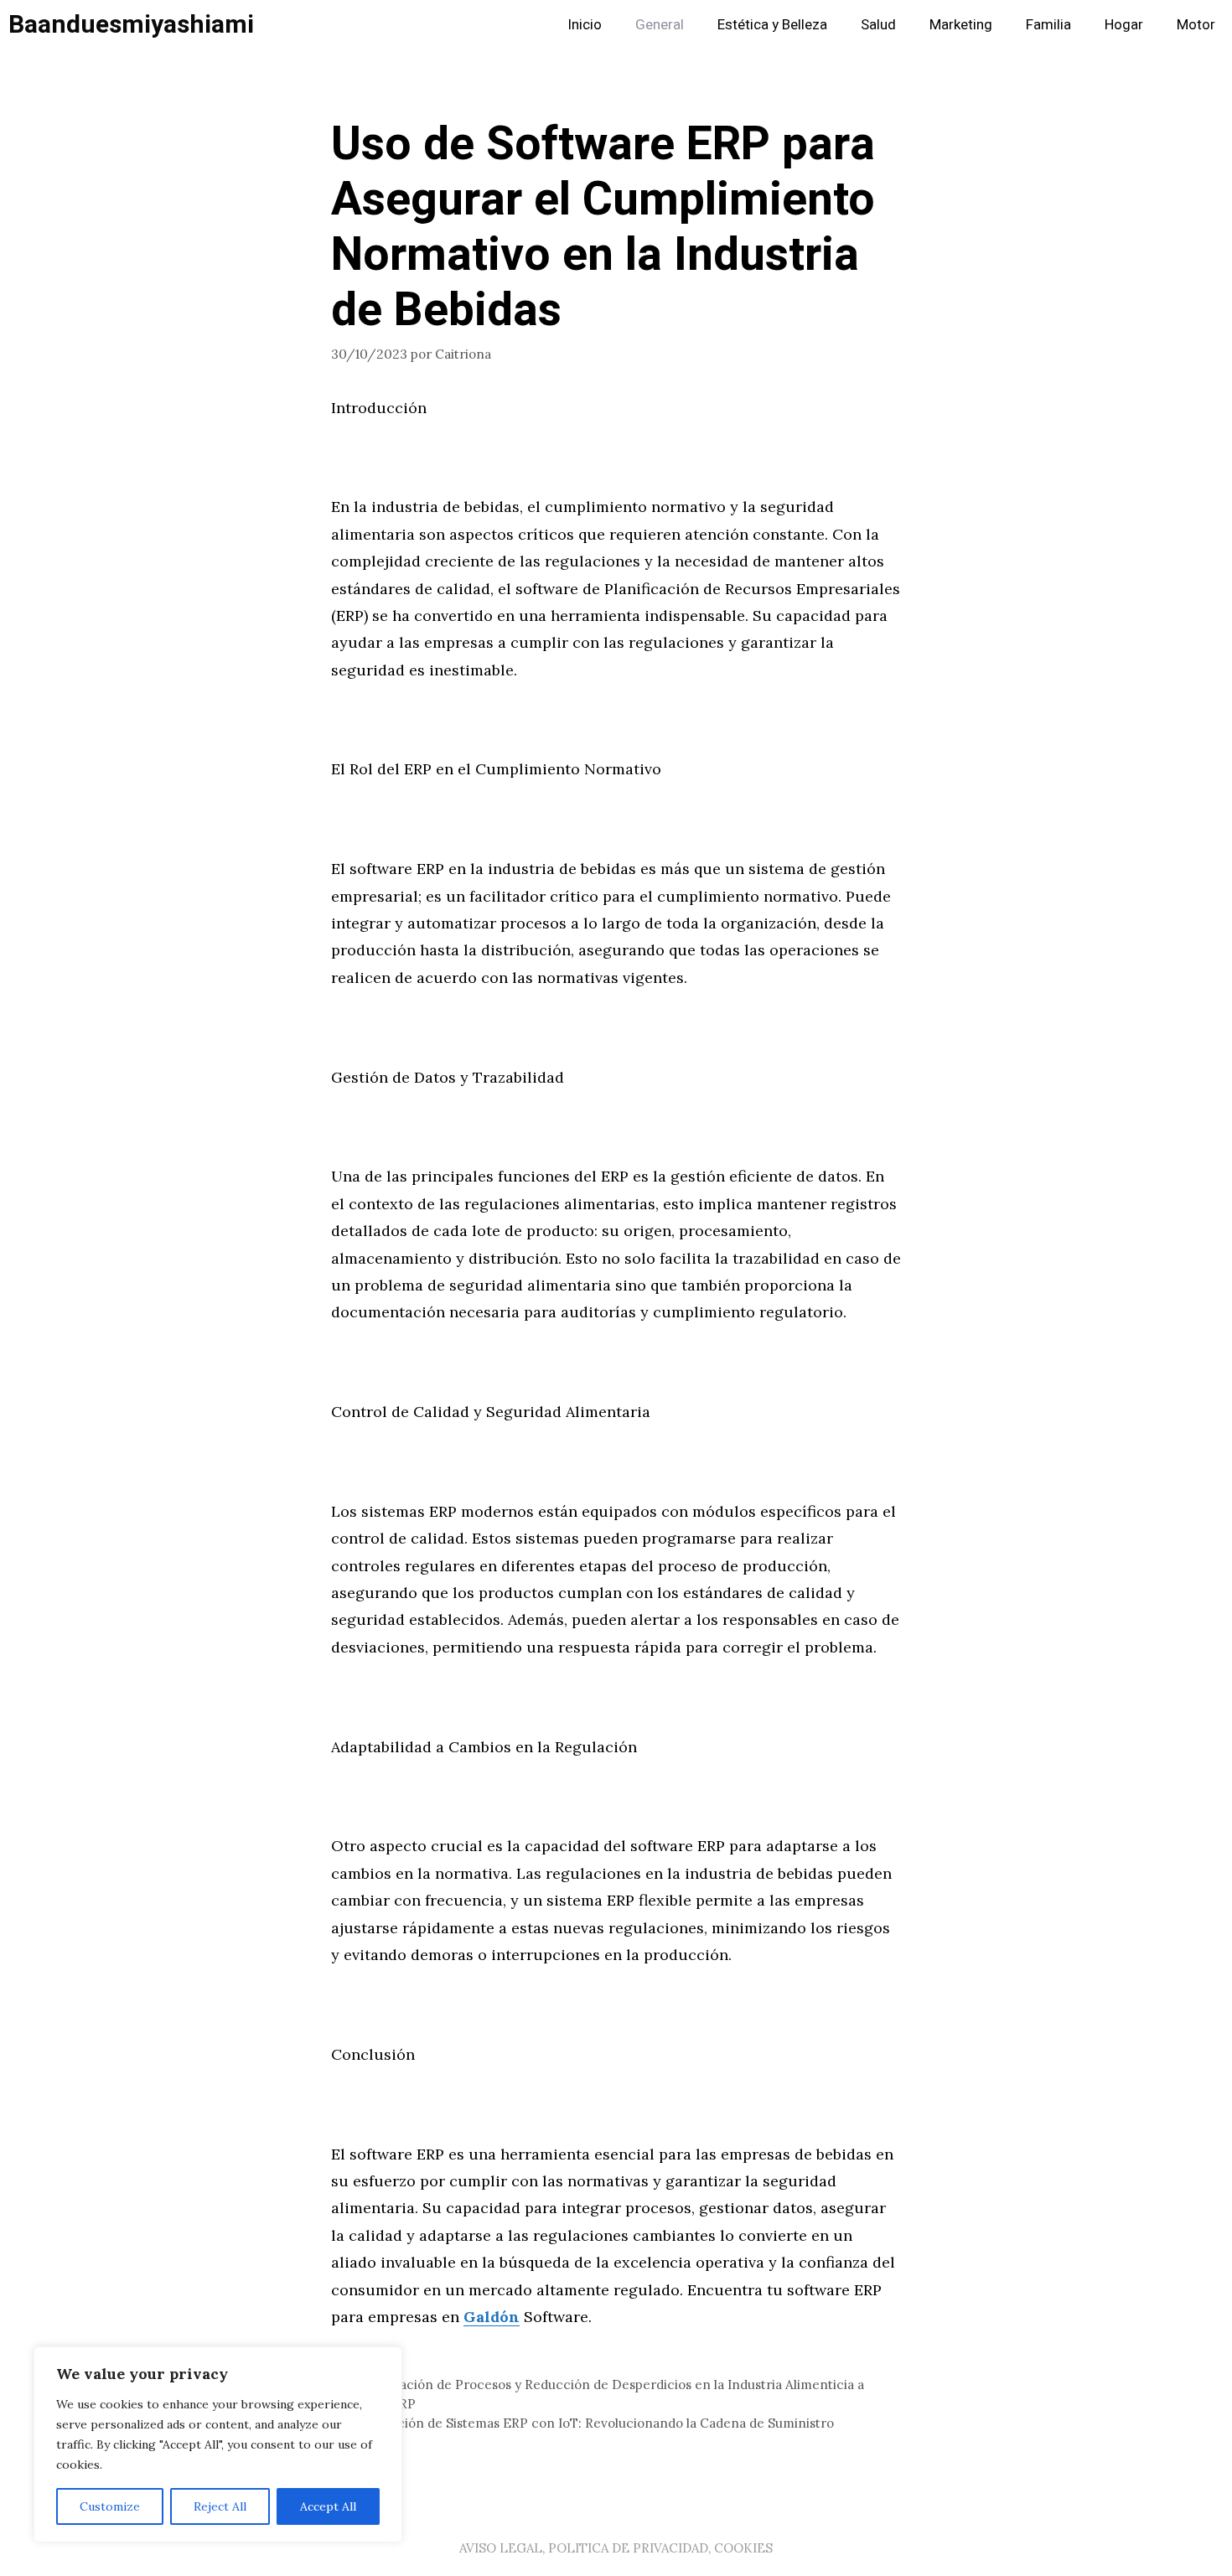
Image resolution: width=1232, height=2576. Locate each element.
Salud (878, 25)
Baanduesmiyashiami (131, 25)
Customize (110, 2506)
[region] (218, 2444)
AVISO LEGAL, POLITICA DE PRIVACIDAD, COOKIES (616, 2548)
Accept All (328, 2506)
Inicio (585, 25)
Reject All (220, 2506)
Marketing (961, 25)
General (660, 25)
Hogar (1124, 25)
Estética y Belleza (772, 25)
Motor (1196, 25)
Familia (1048, 25)
